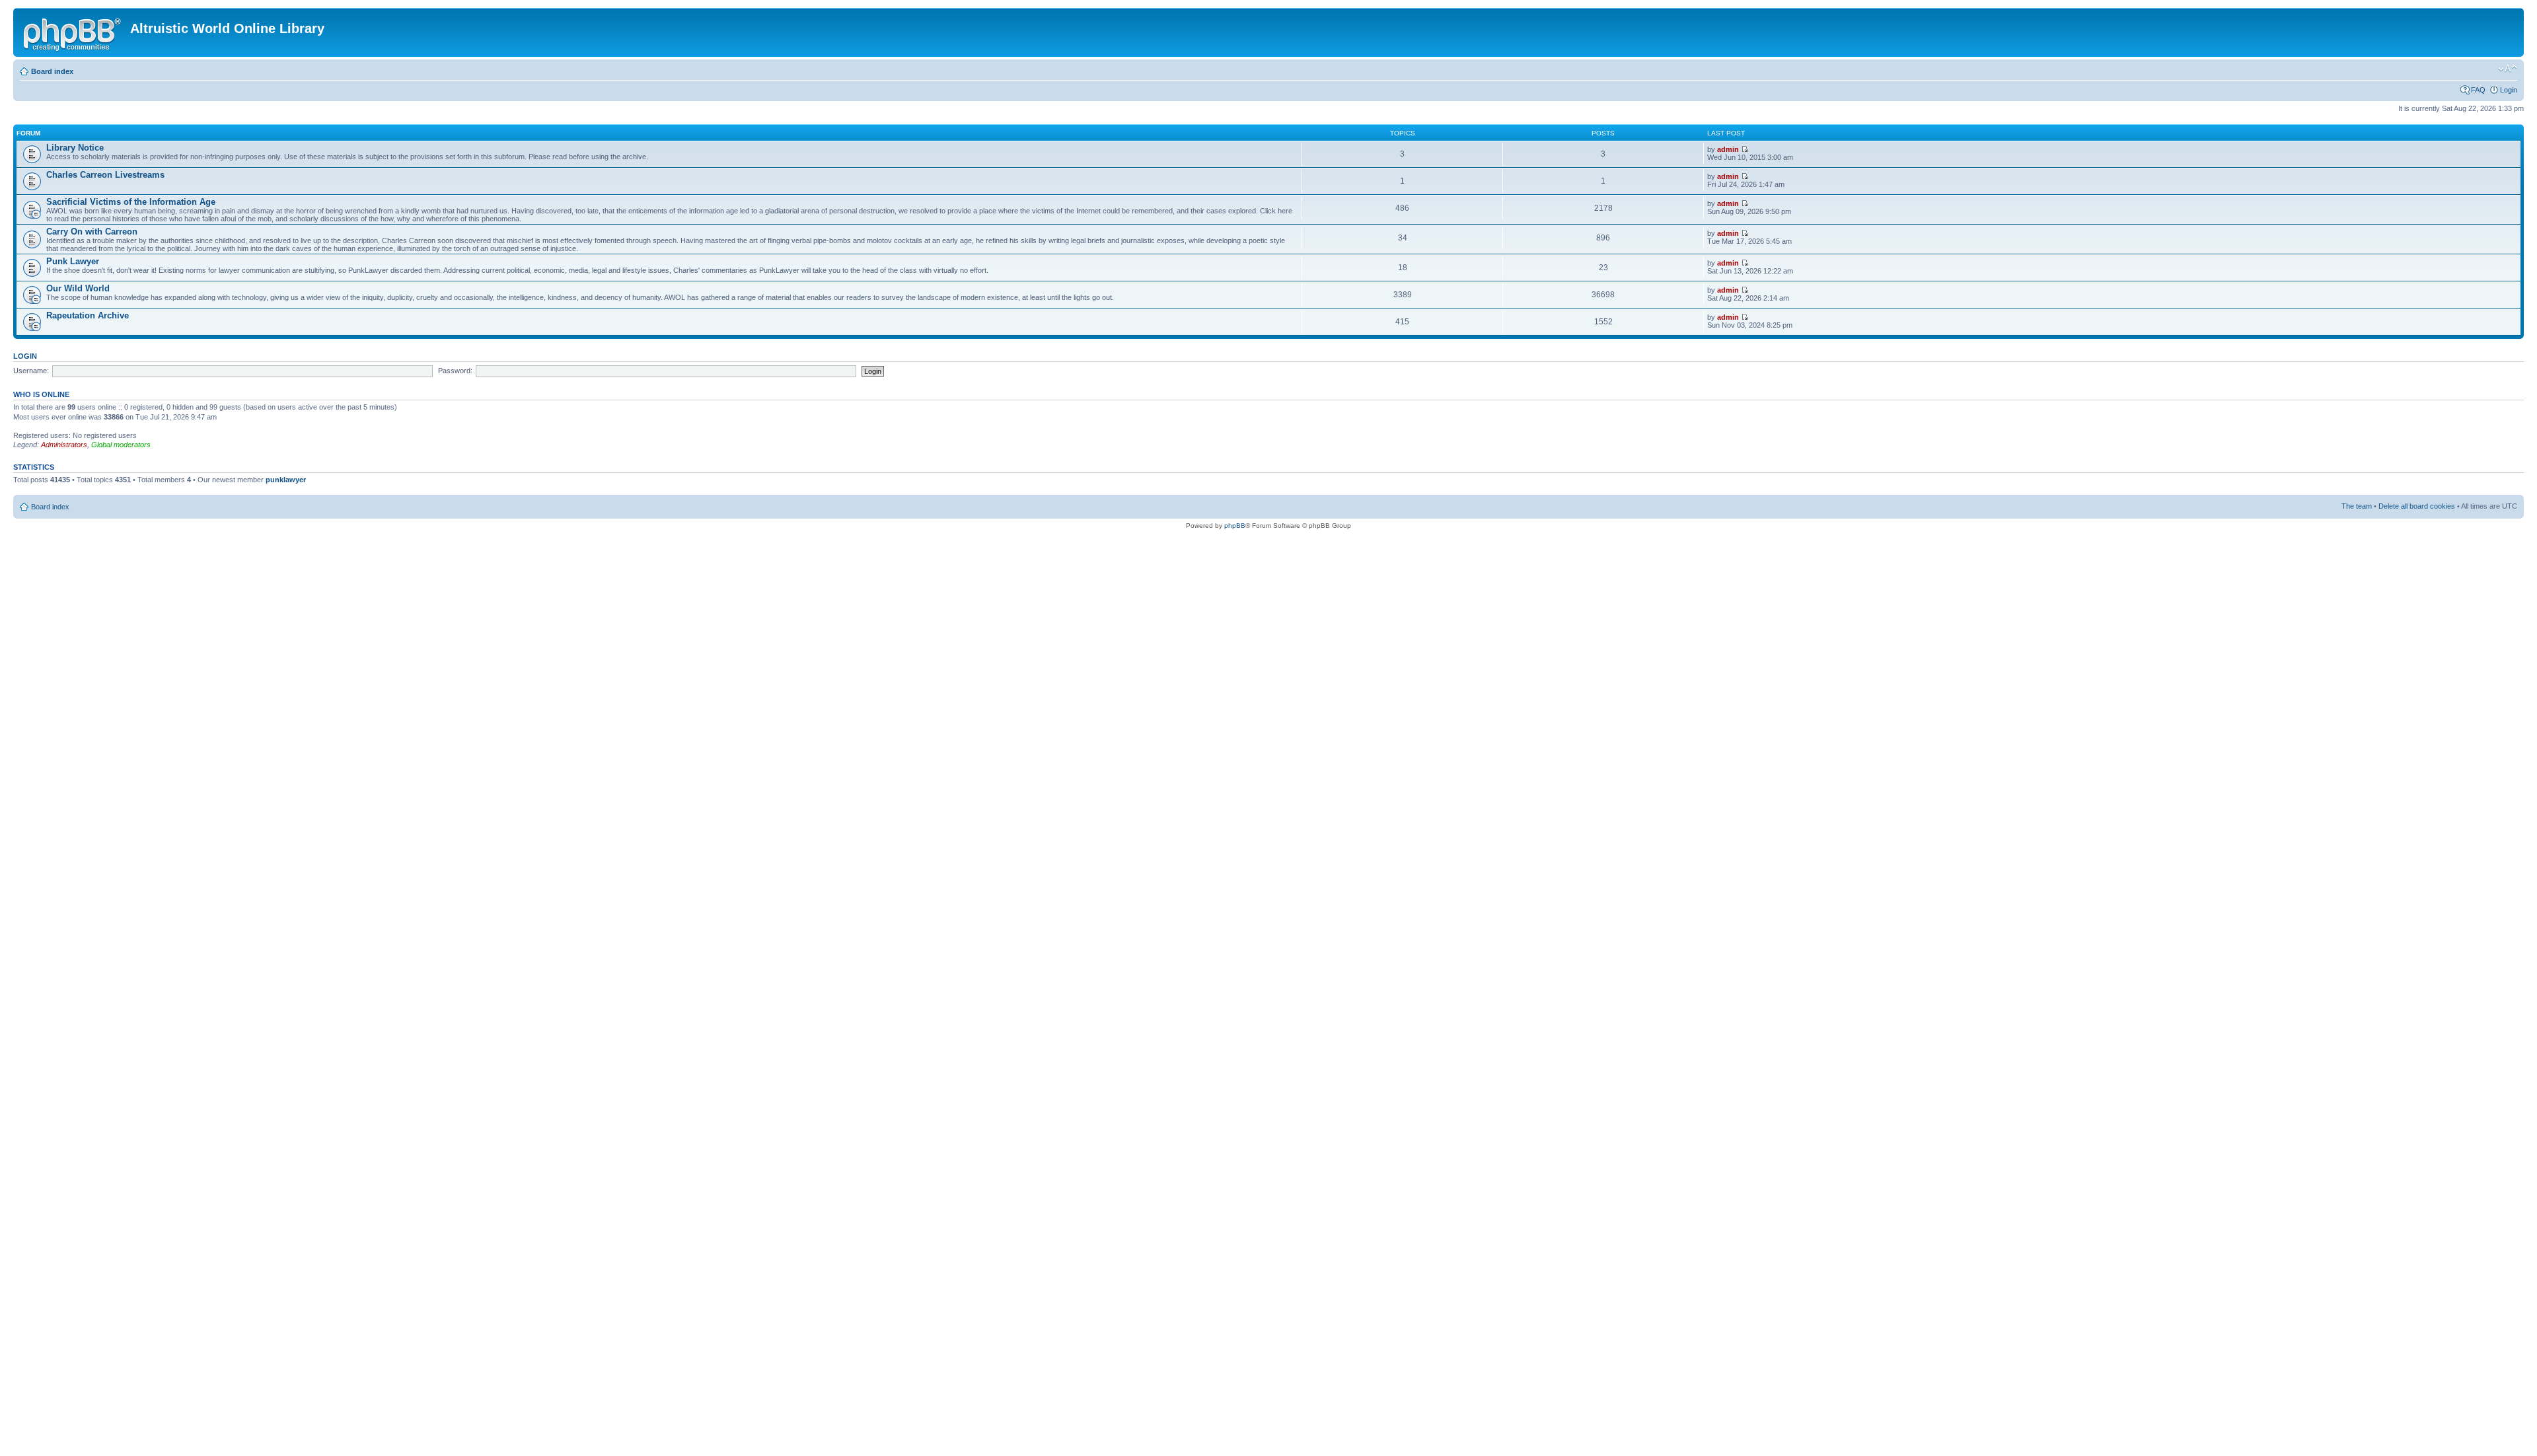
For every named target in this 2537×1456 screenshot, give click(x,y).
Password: (455, 371)
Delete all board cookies (2417, 506)
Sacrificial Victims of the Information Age (131, 202)
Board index (52, 71)
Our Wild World (78, 288)
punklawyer (286, 480)
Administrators (64, 445)
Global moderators (121, 445)
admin (1728, 149)
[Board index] (73, 32)
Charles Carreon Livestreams (105, 175)
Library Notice (75, 148)
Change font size (2508, 69)
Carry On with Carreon (92, 232)
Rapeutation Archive (88, 315)
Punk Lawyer (73, 261)
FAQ (2478, 90)
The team (2357, 506)
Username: (31, 371)
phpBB (1235, 526)
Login (2509, 90)
